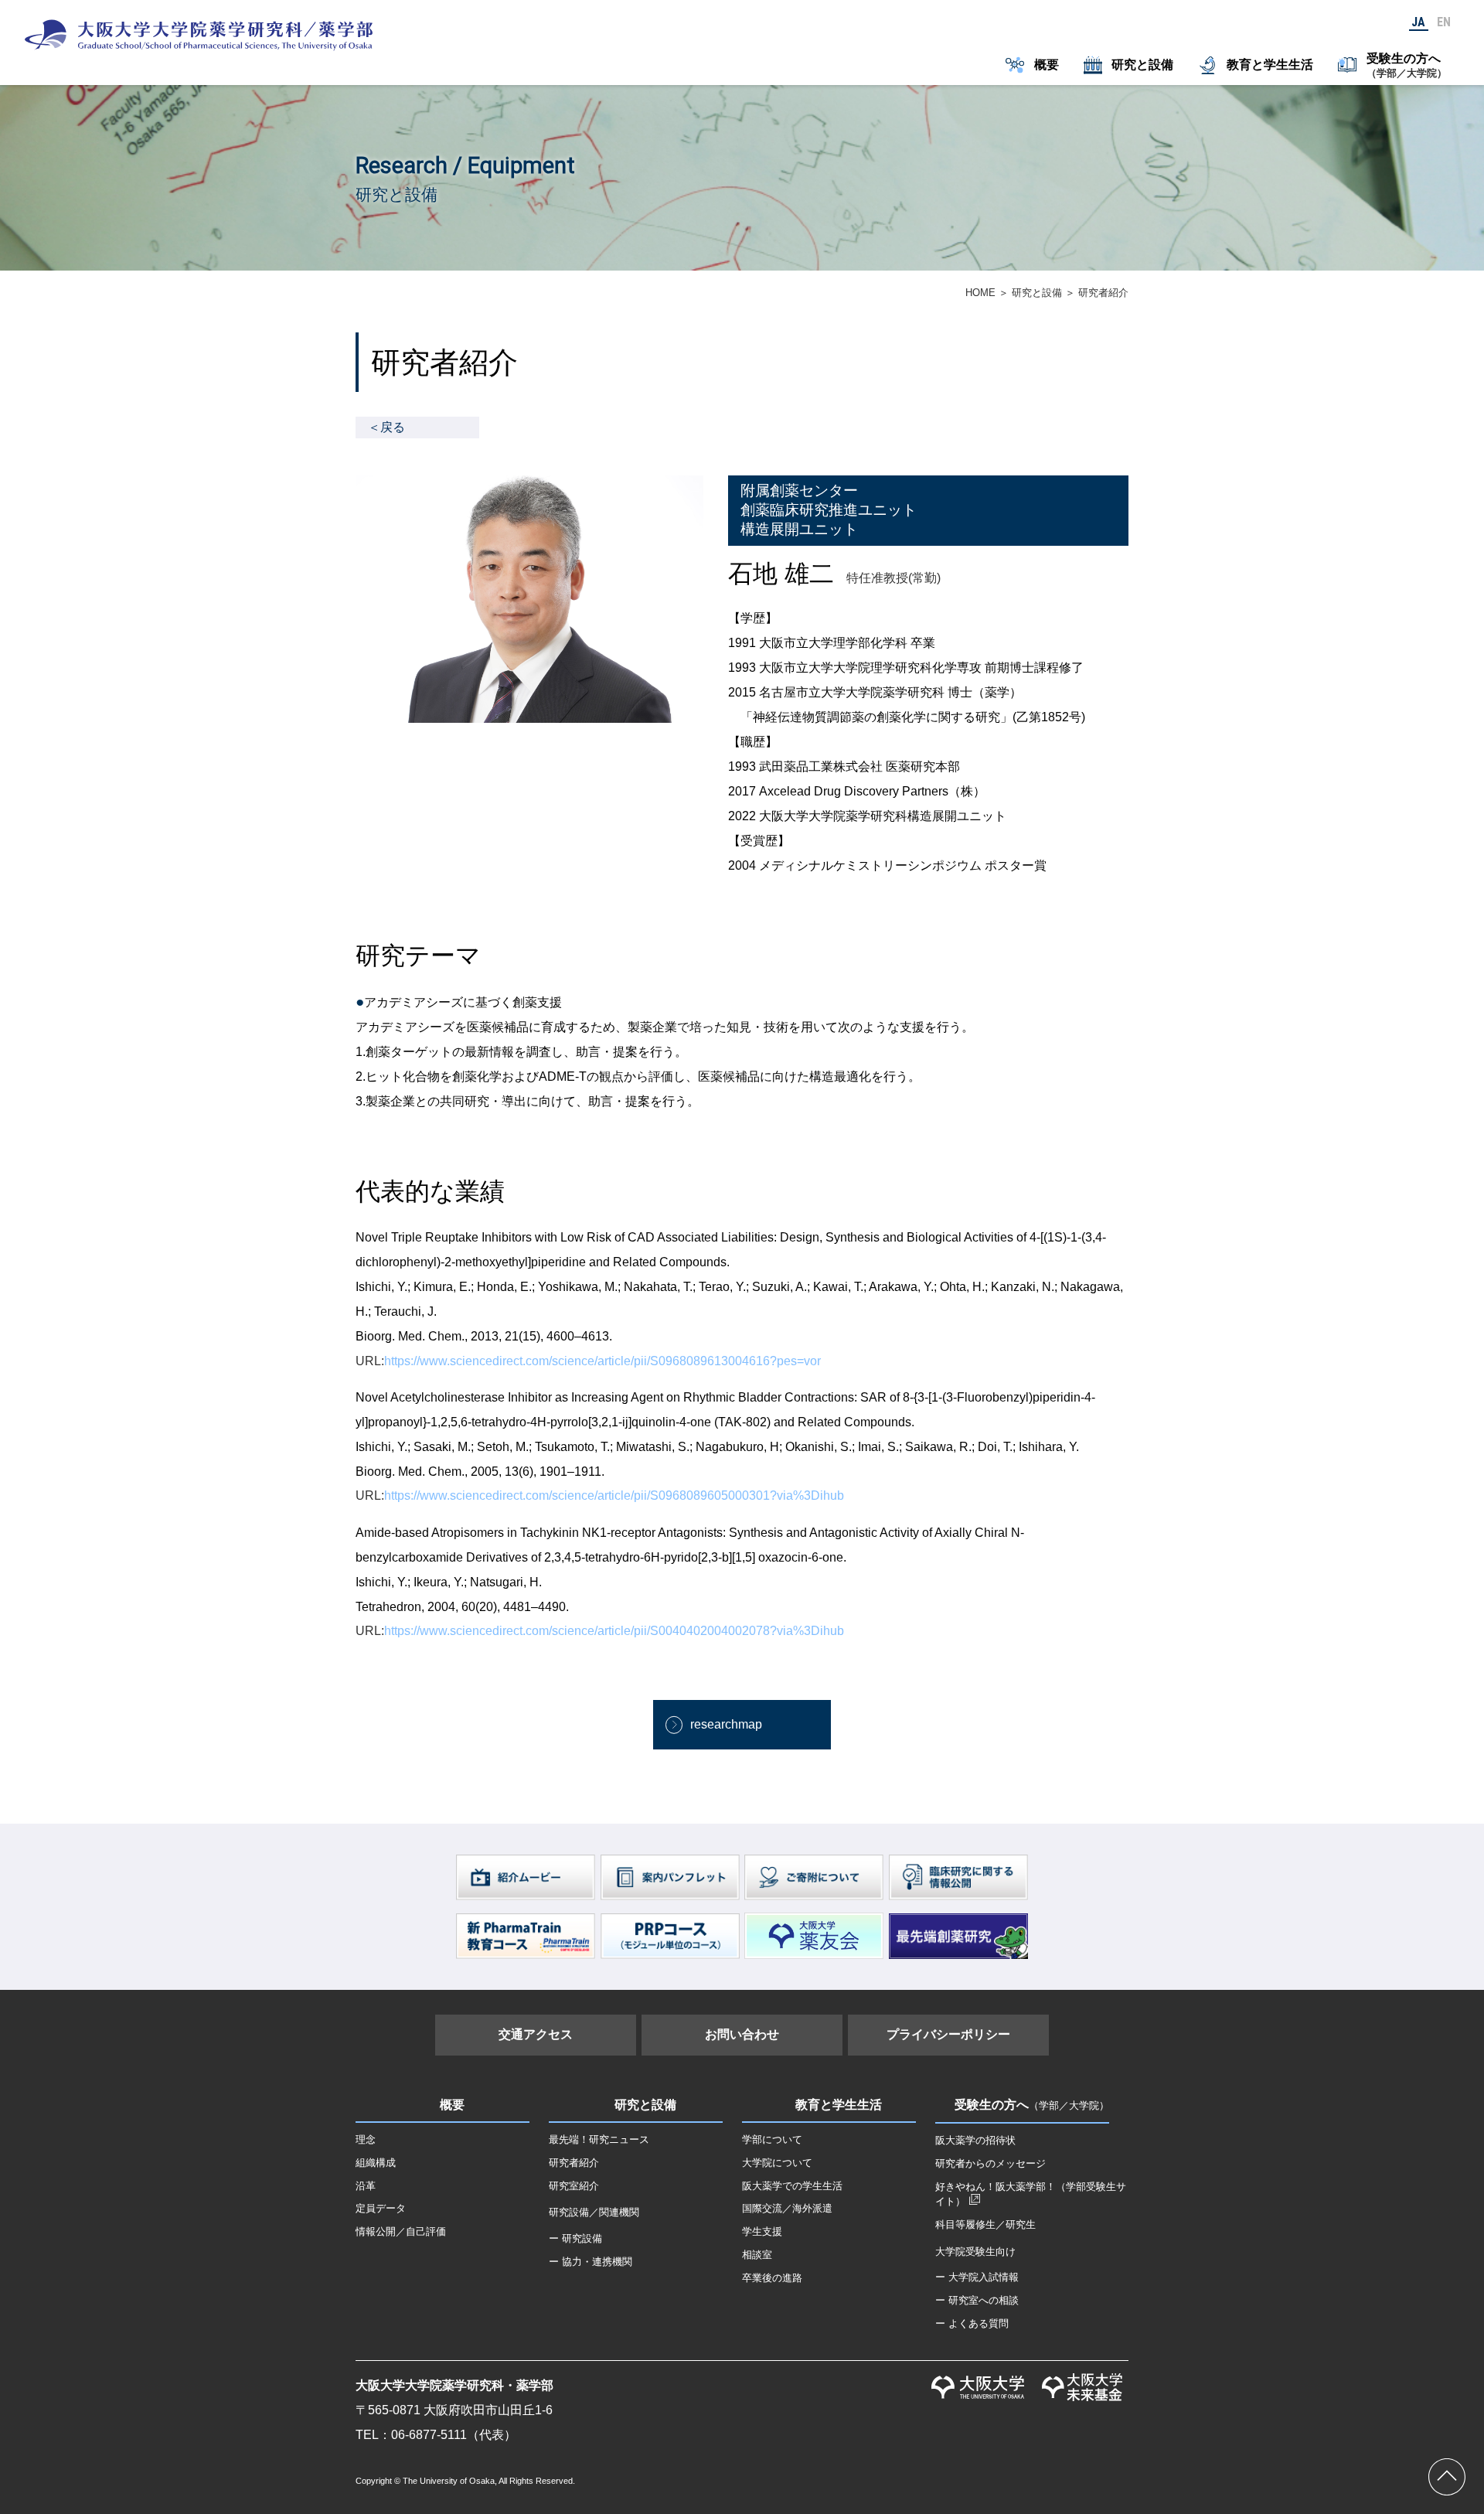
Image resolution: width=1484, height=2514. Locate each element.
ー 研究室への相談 (977, 2300)
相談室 (757, 2255)
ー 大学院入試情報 (977, 2277)
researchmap (726, 1724)
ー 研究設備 (575, 2238)
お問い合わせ (742, 2034)
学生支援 (762, 2231)
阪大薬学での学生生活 (792, 2186)
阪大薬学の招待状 (975, 2140)
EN (1444, 22)
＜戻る (386, 427)
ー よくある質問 (972, 2323)
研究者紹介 (574, 2163)
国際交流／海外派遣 (787, 2208)
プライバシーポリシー (948, 2034)
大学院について (777, 2163)
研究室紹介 (574, 2186)
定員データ (381, 2208)
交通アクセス (536, 2034)
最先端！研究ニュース (599, 2139)
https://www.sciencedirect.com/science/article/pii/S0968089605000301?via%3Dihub (614, 1495)
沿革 (366, 2186)
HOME (980, 293)
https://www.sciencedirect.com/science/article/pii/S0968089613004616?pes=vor (602, 1361)
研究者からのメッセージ (990, 2163)
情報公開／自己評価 (401, 2231)
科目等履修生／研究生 (985, 2224)
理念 (366, 2139)
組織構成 (376, 2163)
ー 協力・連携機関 (591, 2262)
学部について (772, 2139)
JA (1418, 22)
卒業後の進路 (772, 2278)
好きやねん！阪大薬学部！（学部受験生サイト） (1031, 2194)
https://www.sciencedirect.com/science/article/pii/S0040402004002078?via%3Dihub (614, 1631)
